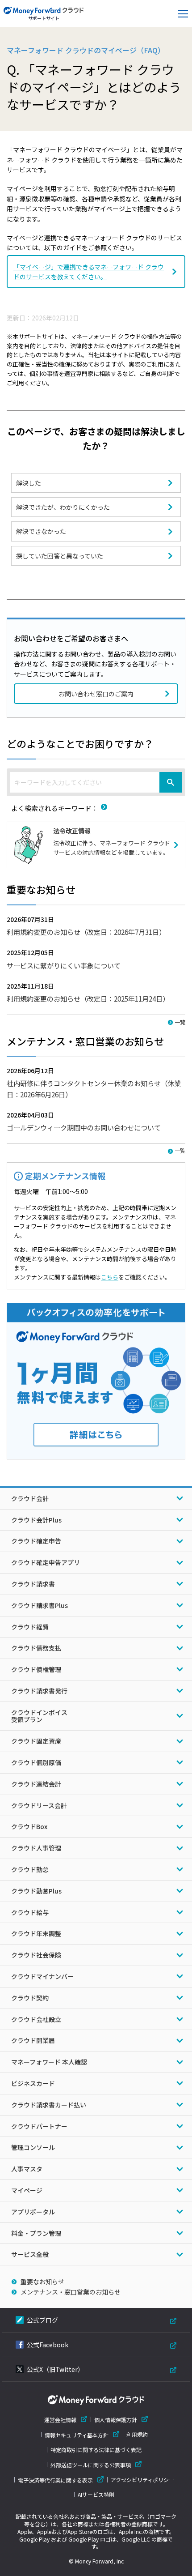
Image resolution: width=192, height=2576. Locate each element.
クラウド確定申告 (36, 1541)
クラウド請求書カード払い (49, 2105)
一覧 (180, 1022)
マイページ (27, 2190)
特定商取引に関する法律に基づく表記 (96, 2450)
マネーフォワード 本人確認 (49, 2062)
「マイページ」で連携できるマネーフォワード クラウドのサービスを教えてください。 (89, 272)
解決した (29, 483)
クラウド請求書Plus (40, 1605)
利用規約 (137, 2435)
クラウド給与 (30, 1912)
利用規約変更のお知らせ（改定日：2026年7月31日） (86, 932)
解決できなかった (41, 531)
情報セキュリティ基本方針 (77, 2435)
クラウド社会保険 (36, 1955)
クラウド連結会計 (36, 1784)
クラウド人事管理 (36, 1848)
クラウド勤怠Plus (36, 1891)
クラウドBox (29, 1826)
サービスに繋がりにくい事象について (64, 965)
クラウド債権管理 (36, 1669)
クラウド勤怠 (30, 1869)
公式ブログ (42, 2320)
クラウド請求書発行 (39, 1691)
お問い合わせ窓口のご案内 (96, 694)
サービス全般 (30, 2254)
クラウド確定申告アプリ (46, 1562)
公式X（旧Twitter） (55, 2369)
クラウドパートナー (39, 2126)
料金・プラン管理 (36, 2233)
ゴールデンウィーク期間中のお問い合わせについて (84, 1127)
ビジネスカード (33, 2083)
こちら (110, 1277)
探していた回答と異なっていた (60, 556)
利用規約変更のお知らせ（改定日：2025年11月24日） (88, 998)
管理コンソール (33, 2147)
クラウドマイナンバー (42, 1976)
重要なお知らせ (42, 2282)
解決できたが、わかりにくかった (63, 507)
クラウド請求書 (33, 1584)
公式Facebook (48, 2345)
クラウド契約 (30, 1998)
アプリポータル (33, 2212)
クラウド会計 (30, 1498)
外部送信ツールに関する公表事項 (91, 2465)
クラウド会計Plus (36, 1520)
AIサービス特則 (96, 2495)
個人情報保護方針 (116, 2420)
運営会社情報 (60, 2420)
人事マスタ (27, 2169)
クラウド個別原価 (36, 1762)
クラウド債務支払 (36, 1648)
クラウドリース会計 (39, 1805)
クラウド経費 (30, 1627)
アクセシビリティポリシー (142, 2480)
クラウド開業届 (33, 2040)
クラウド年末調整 (36, 1933)
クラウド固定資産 (36, 1741)
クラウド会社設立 (36, 2019)
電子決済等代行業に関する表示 (55, 2480)
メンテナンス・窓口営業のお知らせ (71, 2292)
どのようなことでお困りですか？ (80, 743)
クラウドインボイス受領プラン (39, 1716)
